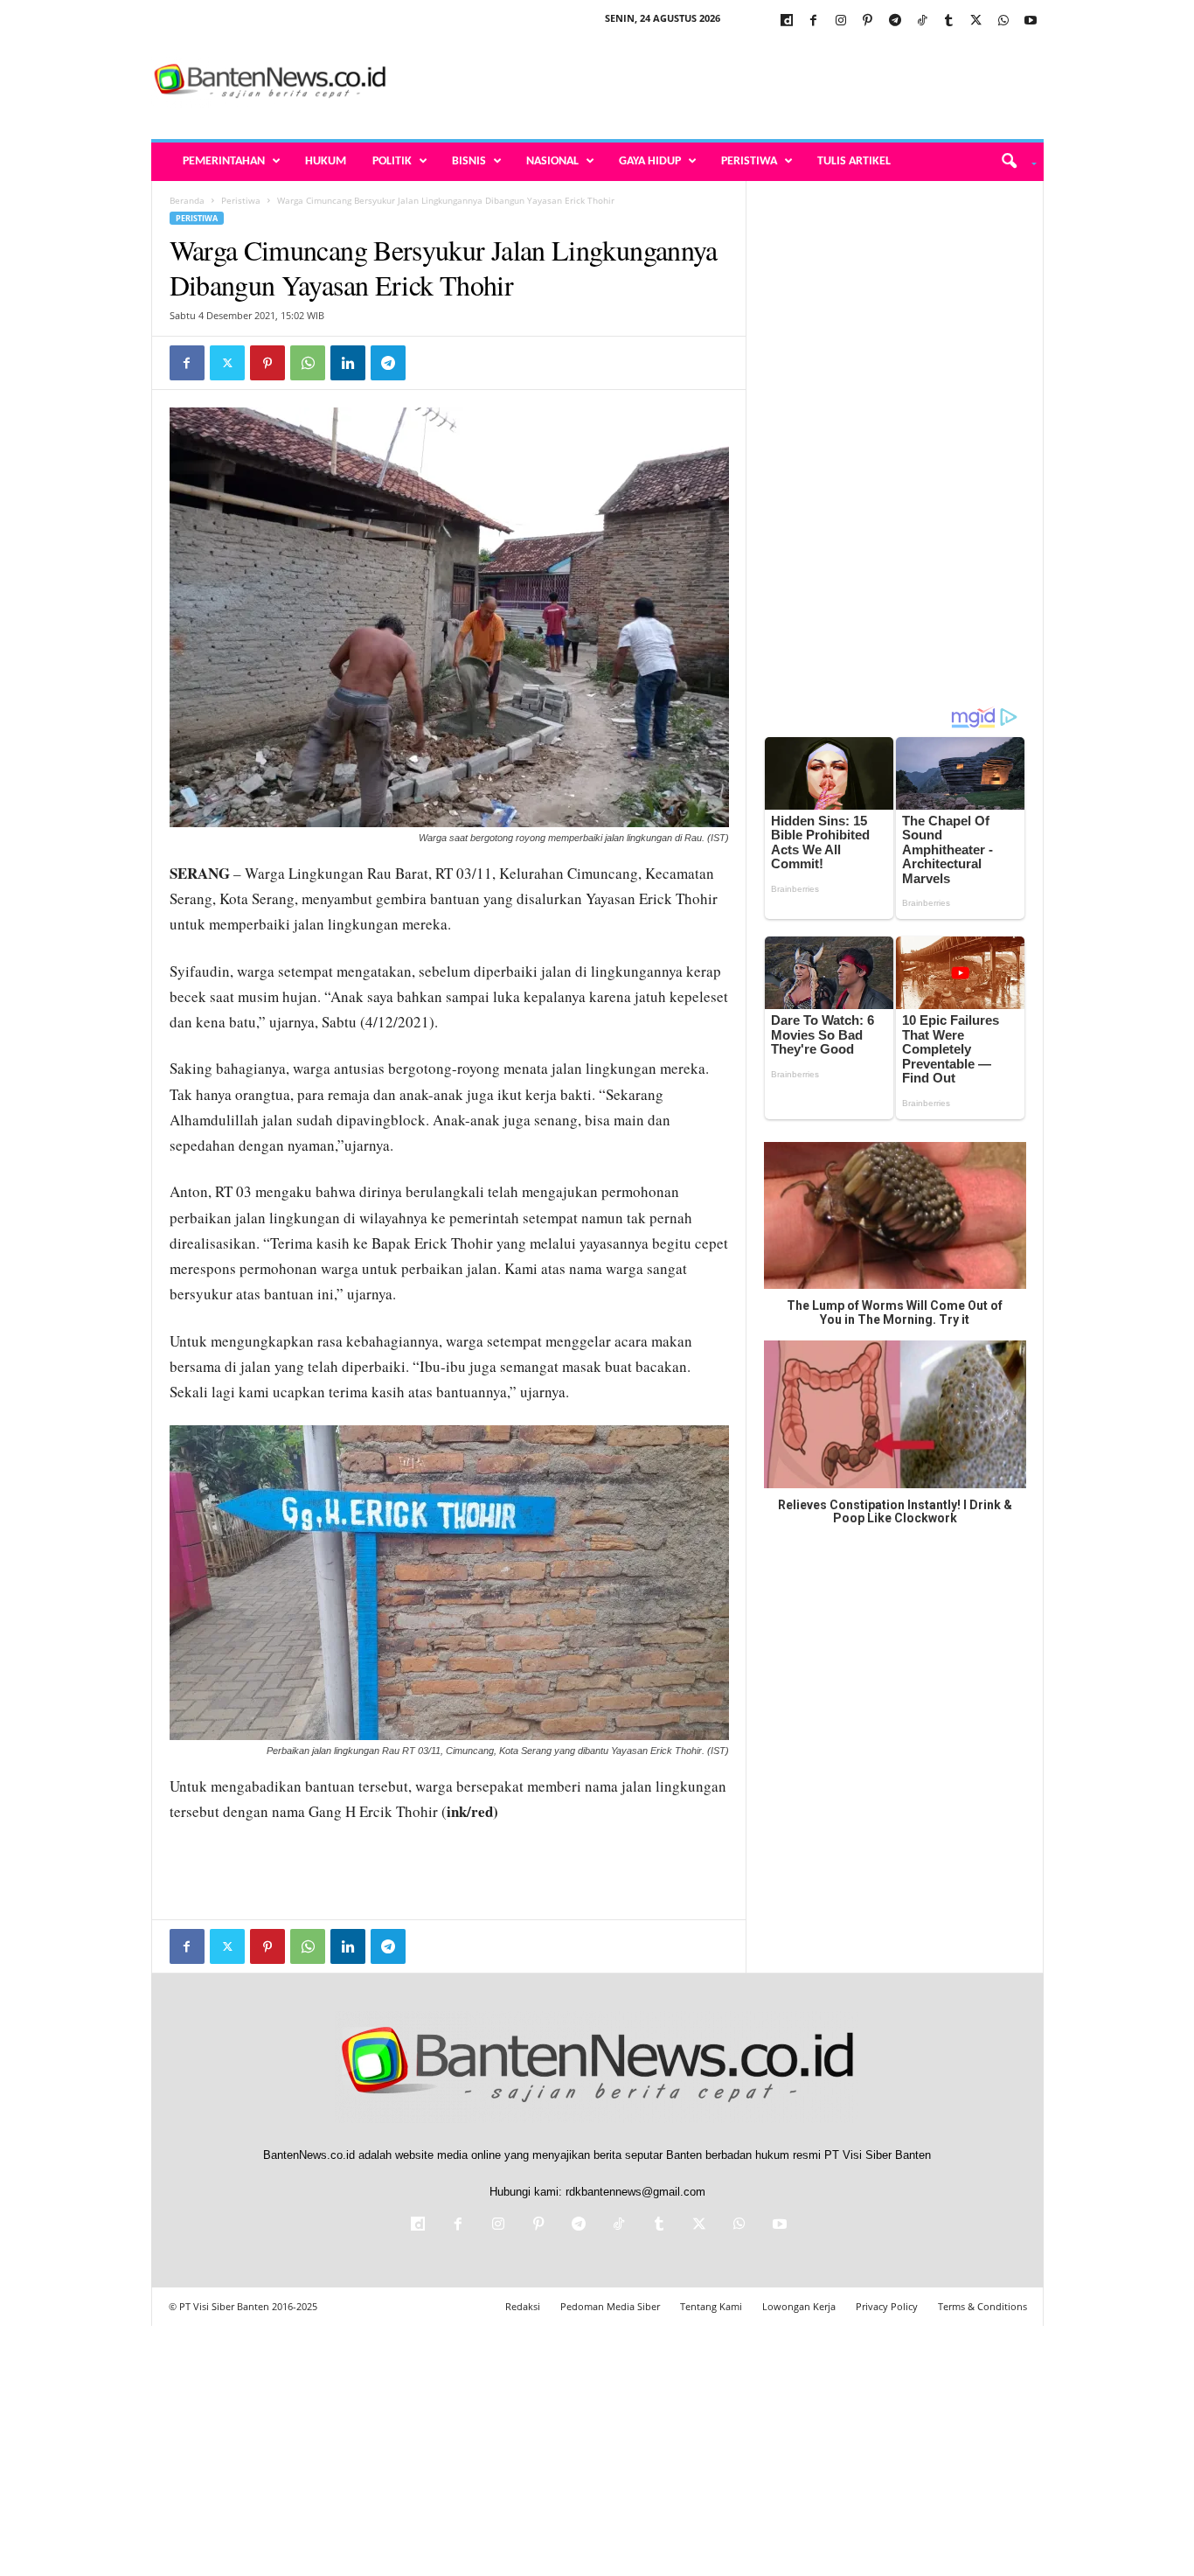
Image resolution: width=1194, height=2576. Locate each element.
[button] (1013, 162)
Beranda (187, 200)
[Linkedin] (348, 363)
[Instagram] (841, 21)
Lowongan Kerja (799, 2306)
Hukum (326, 161)
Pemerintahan (224, 161)
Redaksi (523, 2306)
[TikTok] (922, 21)
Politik (392, 161)
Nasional (552, 161)
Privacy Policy (887, 2306)
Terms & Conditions (982, 2306)
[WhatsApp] (1003, 21)
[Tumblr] (949, 21)
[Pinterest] (868, 21)
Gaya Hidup (650, 161)
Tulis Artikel (854, 161)
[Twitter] (976, 21)
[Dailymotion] (787, 21)
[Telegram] (895, 21)
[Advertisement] (725, 82)
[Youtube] (1031, 21)
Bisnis (469, 161)
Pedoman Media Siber (610, 2306)
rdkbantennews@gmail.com (635, 2192)
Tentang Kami (711, 2306)
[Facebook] (814, 21)
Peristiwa (749, 161)
